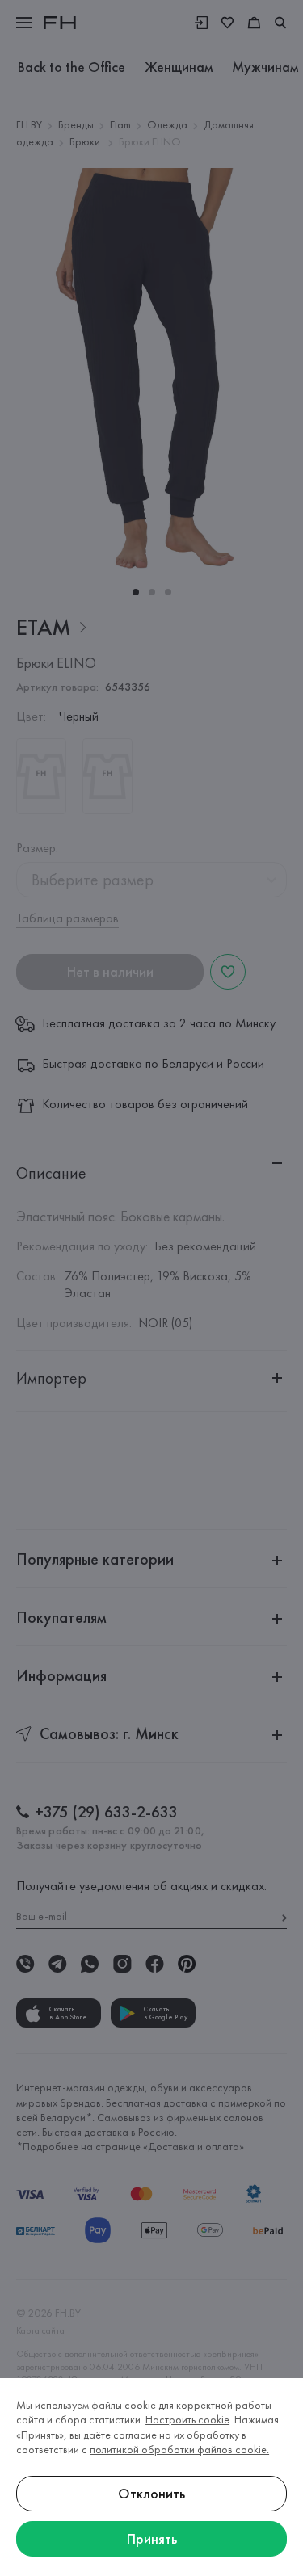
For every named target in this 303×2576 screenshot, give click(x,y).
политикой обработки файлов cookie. (179, 2449)
